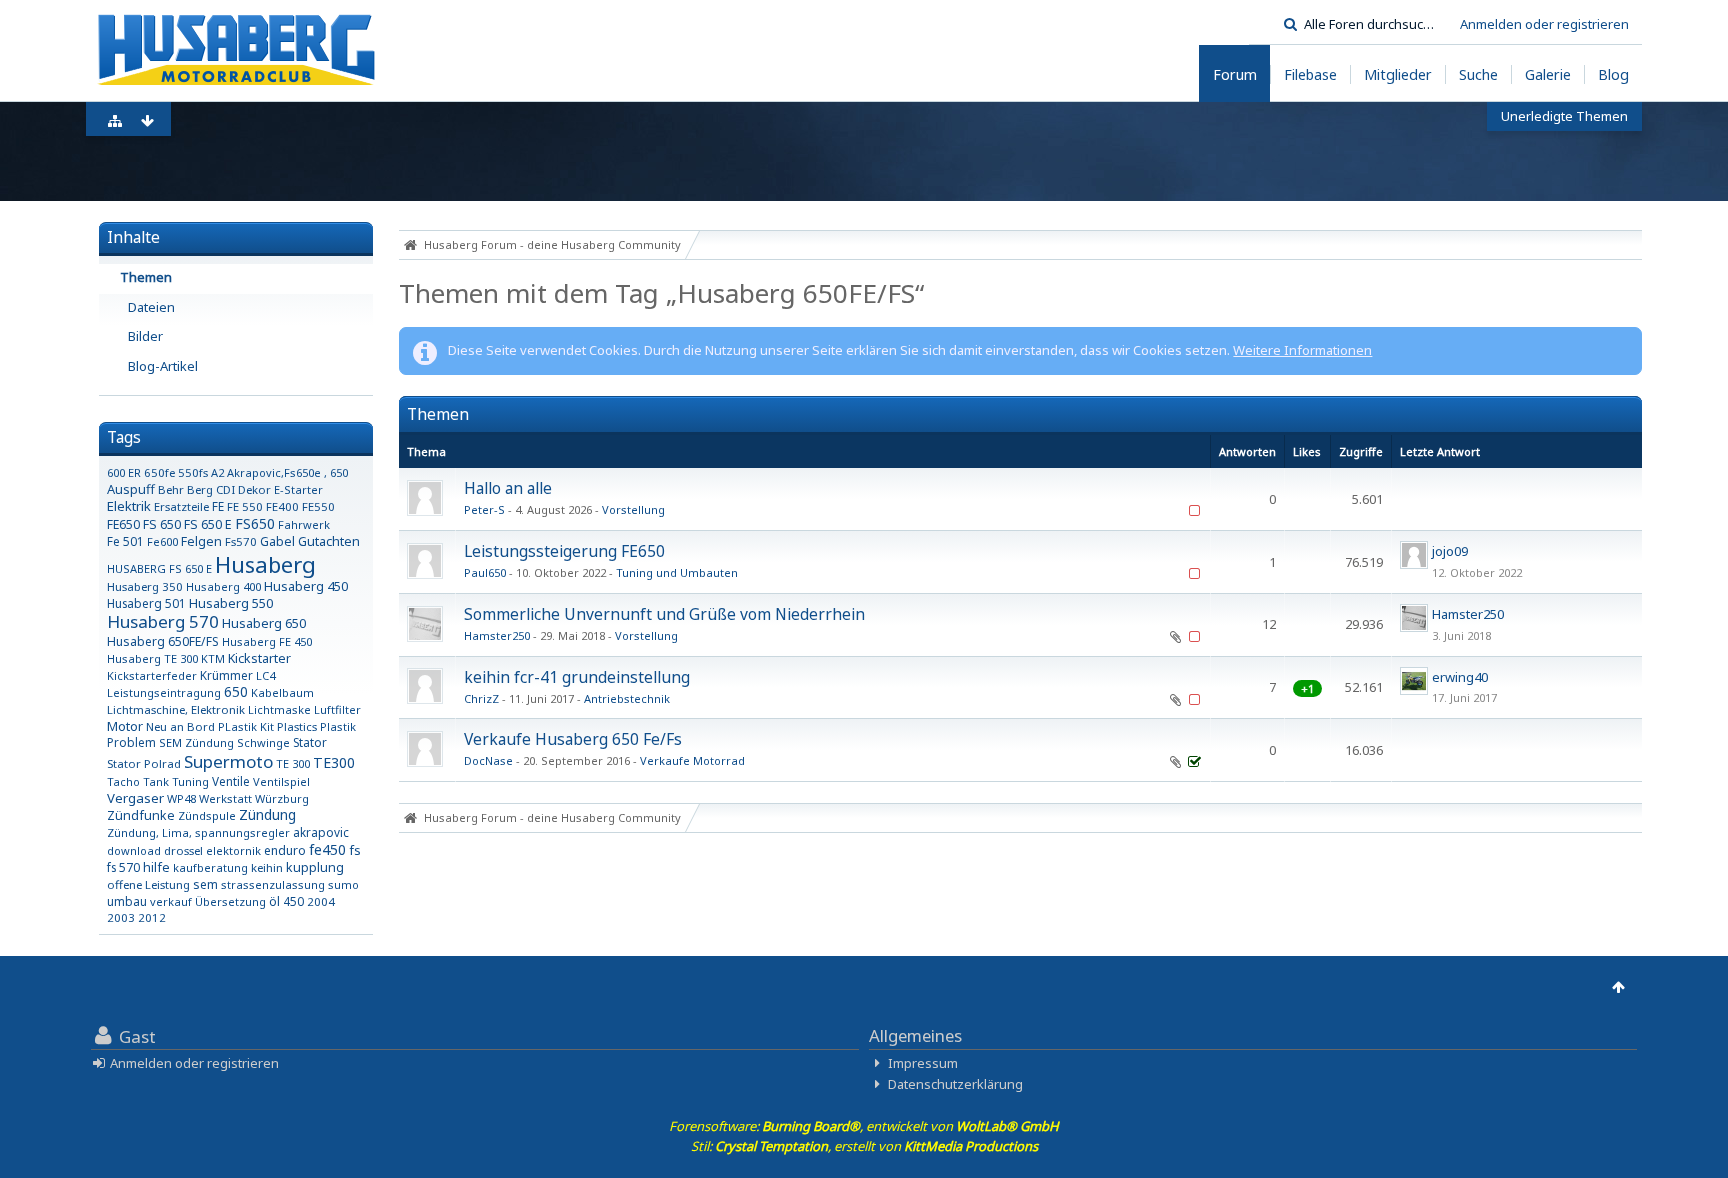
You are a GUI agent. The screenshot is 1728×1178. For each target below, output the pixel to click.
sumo (343, 884)
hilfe (156, 867)
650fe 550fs (176, 472)
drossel (183, 850)
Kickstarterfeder (152, 675)
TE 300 (293, 763)
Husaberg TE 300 (152, 658)
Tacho (123, 781)
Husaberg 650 (264, 623)
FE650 (123, 524)
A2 (217, 472)
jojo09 (1450, 551)
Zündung (267, 814)
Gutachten (329, 541)
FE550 (318, 506)
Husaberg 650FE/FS (163, 641)
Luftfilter (337, 709)
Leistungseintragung (164, 692)
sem (205, 884)
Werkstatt (225, 798)
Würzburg (282, 798)
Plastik (338, 726)
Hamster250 (497, 635)
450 (293, 901)
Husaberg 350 (145, 586)
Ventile (231, 781)
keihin (267, 867)
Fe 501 (125, 541)
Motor (125, 726)
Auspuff (131, 489)
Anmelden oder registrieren (1544, 24)
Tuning (190, 781)
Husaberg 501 (146, 603)
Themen (146, 277)
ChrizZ (481, 698)
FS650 (255, 523)
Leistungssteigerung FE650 (564, 551)
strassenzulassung (273, 884)
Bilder (145, 336)
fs (355, 850)
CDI (225, 489)
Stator (310, 742)
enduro (285, 850)
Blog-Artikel (163, 366)
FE (218, 506)
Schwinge (263, 742)
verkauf (171, 901)
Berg (200, 489)
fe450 (327, 849)
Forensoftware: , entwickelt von (864, 1126)
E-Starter (298, 489)
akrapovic (321, 832)
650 (236, 691)
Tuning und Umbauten (677, 572)
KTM (213, 658)
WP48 (181, 798)
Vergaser (135, 798)
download (134, 850)
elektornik (233, 850)
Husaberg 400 (223, 586)
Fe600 (162, 541)
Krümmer (226, 675)
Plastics (297, 726)
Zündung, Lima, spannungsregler (198, 832)
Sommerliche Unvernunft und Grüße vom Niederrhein (664, 614)
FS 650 (162, 524)
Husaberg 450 (306, 586)
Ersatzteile (181, 506)
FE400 (282, 506)
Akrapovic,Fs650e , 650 (287, 472)
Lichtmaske (279, 709)
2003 (121, 917)
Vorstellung (633, 509)
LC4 (265, 675)
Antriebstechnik (627, 698)
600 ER (124, 472)
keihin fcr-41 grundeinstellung (577, 677)
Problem (131, 742)
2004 (321, 901)
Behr (171, 489)
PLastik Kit (246, 726)
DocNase (488, 760)
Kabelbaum (282, 692)
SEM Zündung (196, 742)
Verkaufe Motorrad (692, 760)
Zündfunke (141, 815)
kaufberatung (210, 867)
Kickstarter (259, 658)
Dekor (254, 489)
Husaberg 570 (163, 621)
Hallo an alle (508, 488)
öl (274, 901)
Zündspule (207, 815)
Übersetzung (230, 901)
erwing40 (1460, 677)
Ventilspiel (281, 781)
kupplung (315, 867)
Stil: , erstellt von (864, 1146)
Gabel (277, 541)
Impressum (923, 1063)
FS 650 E (208, 524)
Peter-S (484, 509)
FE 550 (245, 506)
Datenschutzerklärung (955, 1084)
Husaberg (265, 564)
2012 (152, 917)
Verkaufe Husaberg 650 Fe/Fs (573, 739)
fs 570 (123, 867)
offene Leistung (148, 884)
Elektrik (129, 506)
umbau (127, 901)
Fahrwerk (304, 524)
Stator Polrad (144, 763)
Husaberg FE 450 (267, 641)
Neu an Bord (180, 726)
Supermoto (228, 761)
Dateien (151, 307)
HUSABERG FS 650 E (159, 568)
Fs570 (241, 541)
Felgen (201, 541)
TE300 (334, 762)
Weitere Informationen (1302, 350)
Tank (156, 781)
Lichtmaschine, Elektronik (176, 709)
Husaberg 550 (231, 603)
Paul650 (485, 572)
